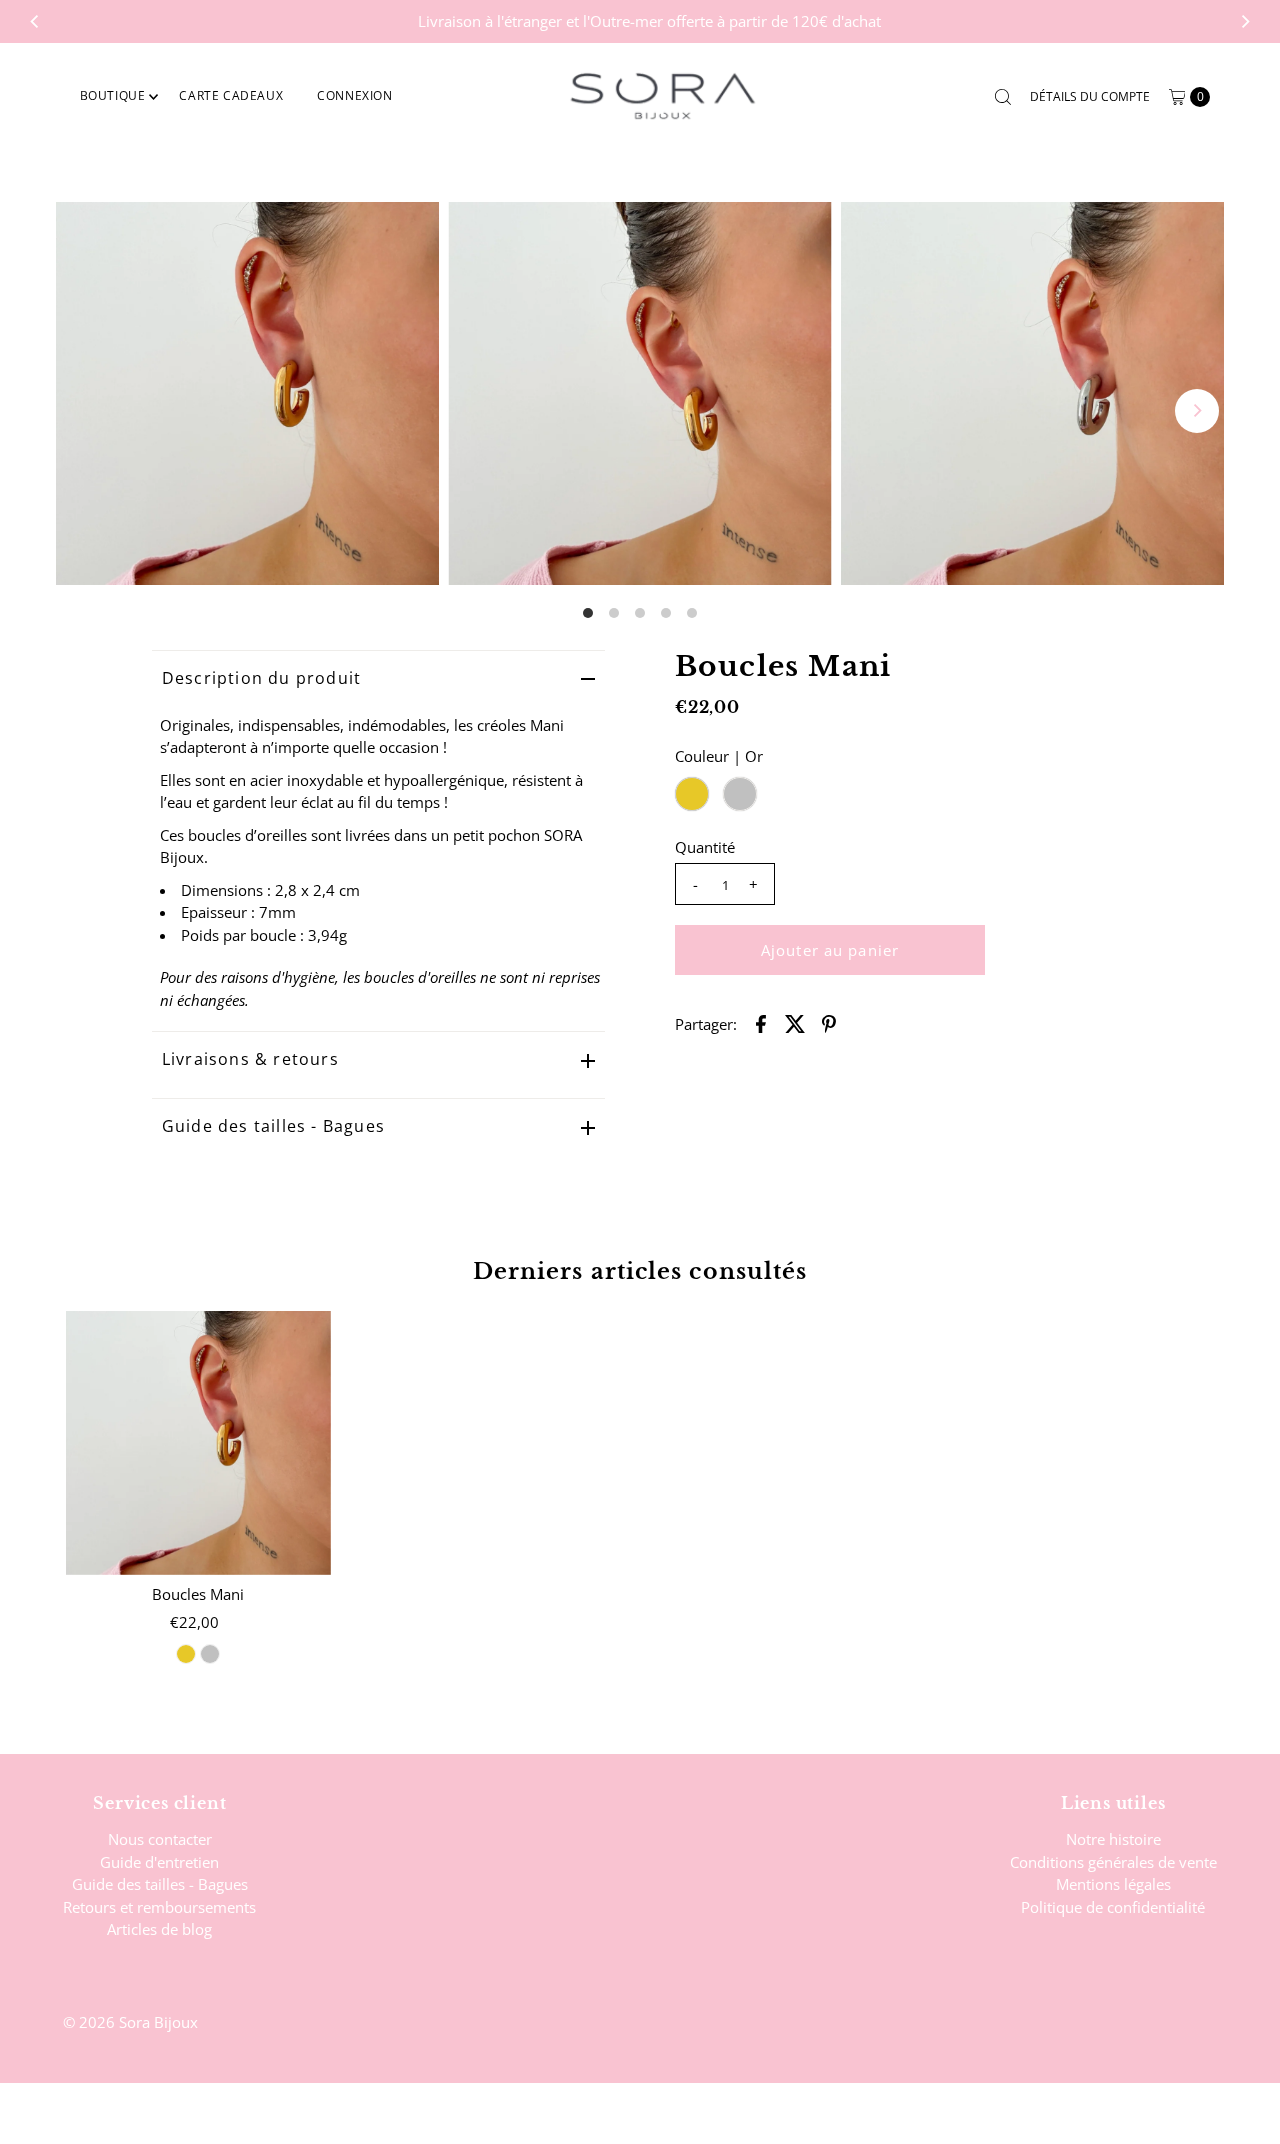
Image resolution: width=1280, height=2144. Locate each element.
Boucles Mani (198, 1594)
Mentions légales (1113, 1884)
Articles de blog (159, 1929)
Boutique (113, 95)
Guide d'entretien (159, 1862)
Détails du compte (1090, 96)
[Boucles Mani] (198, 1443)
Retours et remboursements (159, 1907)
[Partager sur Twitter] (795, 1022)
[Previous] (35, 21)
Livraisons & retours (250, 1059)
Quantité (705, 847)
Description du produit (261, 678)
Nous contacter (160, 1839)
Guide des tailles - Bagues (273, 1126)
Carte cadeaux (231, 95)
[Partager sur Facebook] (761, 1022)
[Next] (1245, 21)
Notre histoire (1113, 1839)
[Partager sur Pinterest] (829, 1022)
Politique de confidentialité (1113, 1907)
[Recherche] (1003, 97)
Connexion (354, 95)
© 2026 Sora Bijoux (130, 2022)
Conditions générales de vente (1113, 1862)
